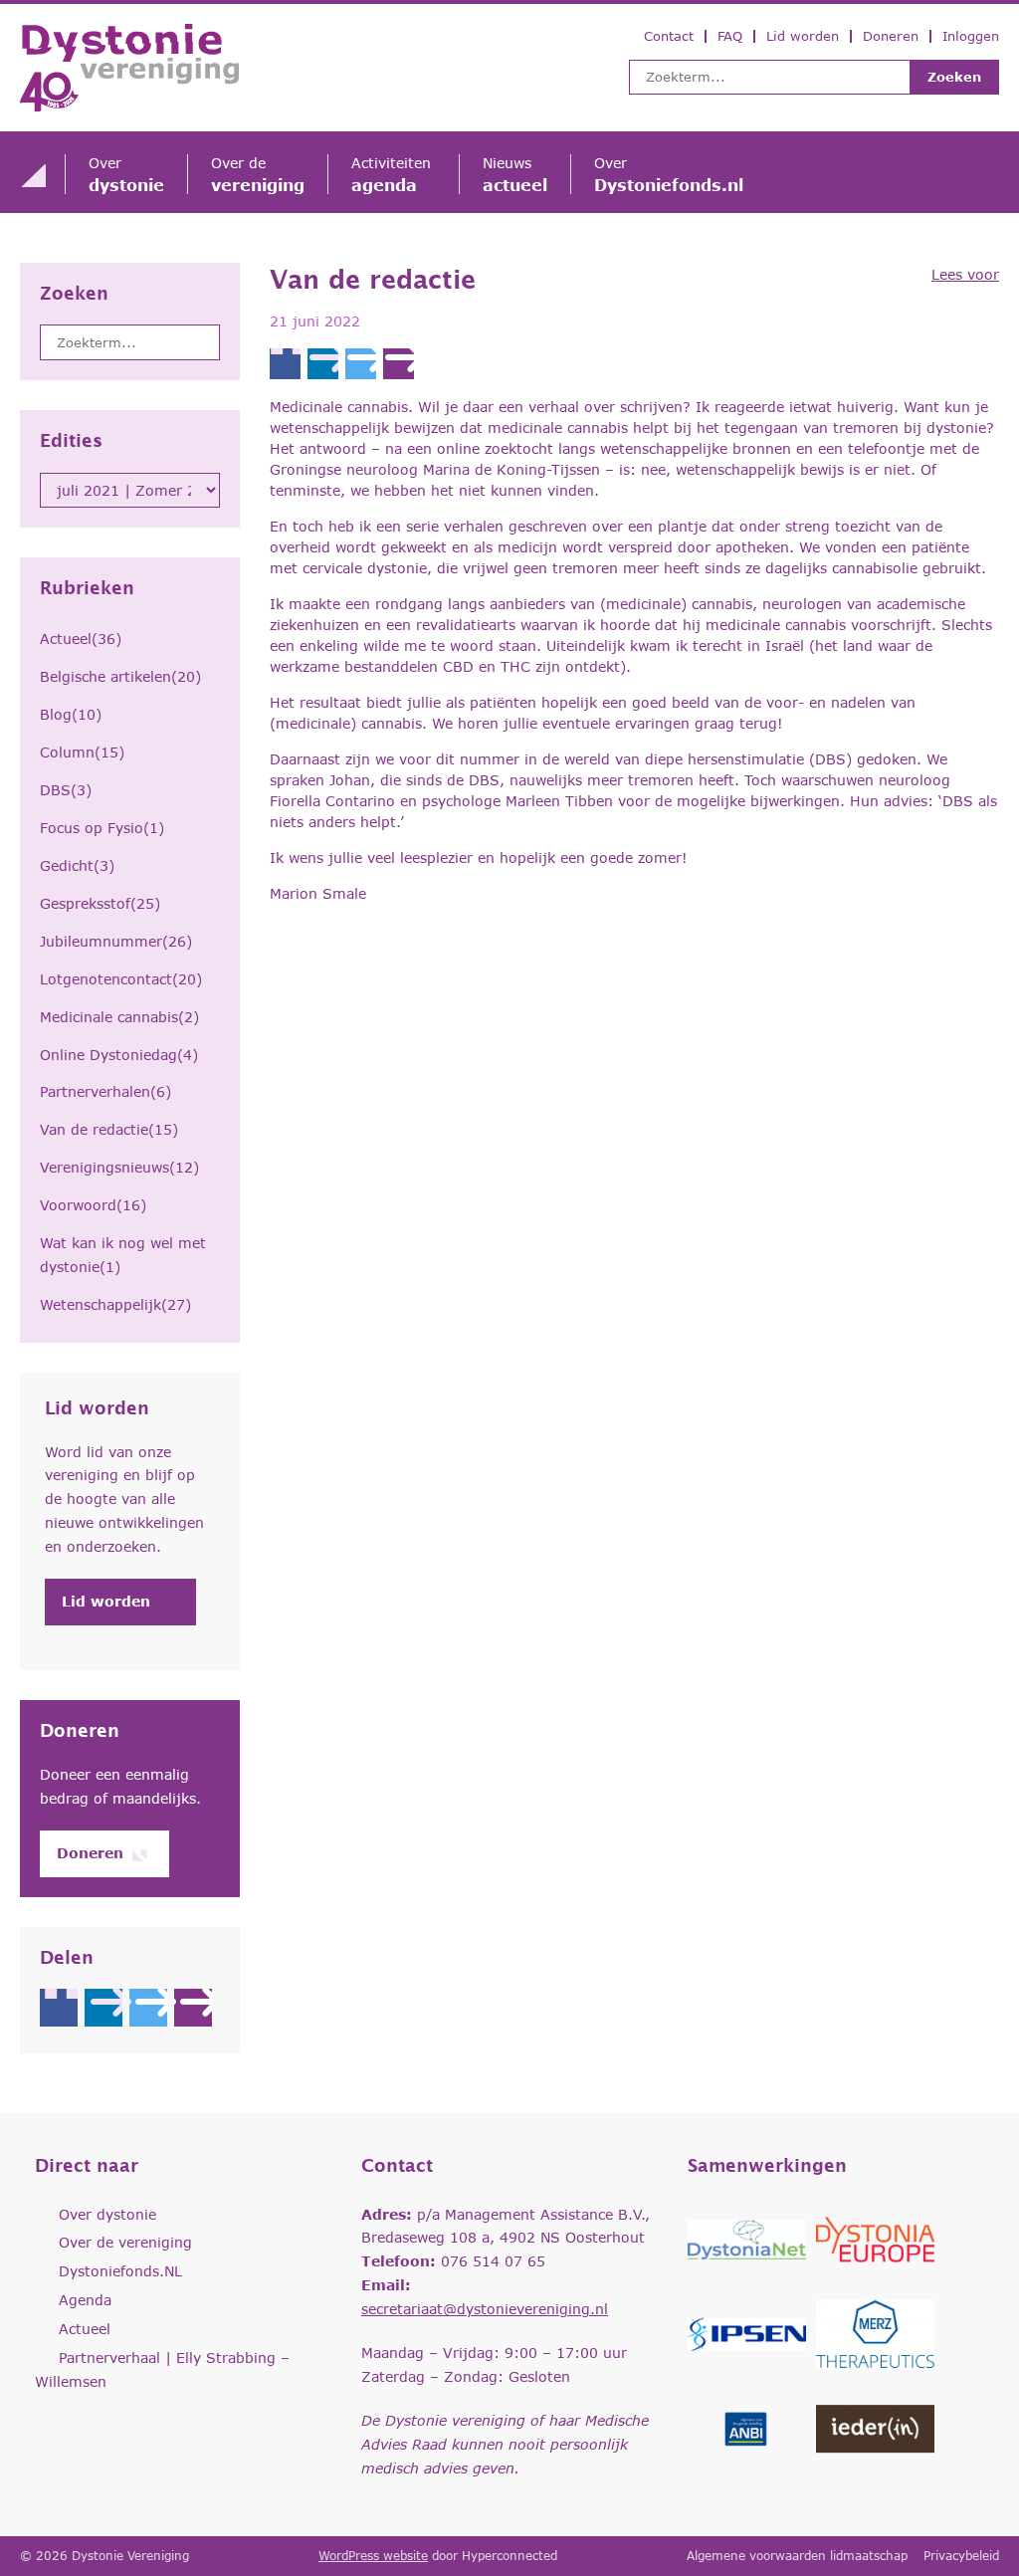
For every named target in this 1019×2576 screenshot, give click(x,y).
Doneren (891, 36)
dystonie (126, 174)
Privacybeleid (961, 2556)
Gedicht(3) (77, 865)
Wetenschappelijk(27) (115, 1304)
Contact (669, 36)
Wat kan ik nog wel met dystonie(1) (123, 1255)
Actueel (85, 2329)
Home (33, 175)
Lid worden (803, 36)
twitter (148, 2008)
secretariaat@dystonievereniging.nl (485, 2309)
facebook (59, 2008)
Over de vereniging (125, 2242)
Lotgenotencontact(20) (121, 979)
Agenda (85, 2300)
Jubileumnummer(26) (116, 941)
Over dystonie (107, 2214)
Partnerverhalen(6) (105, 1091)
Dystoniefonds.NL (120, 2271)
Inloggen (971, 36)
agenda (394, 174)
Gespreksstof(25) (100, 903)
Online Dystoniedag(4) (119, 1055)
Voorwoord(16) (93, 1205)
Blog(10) (71, 714)
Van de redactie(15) (109, 1129)
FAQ (730, 36)
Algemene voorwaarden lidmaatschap (797, 2556)
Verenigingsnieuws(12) (119, 1167)
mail (193, 2008)
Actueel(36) (81, 639)
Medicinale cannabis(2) (119, 1017)
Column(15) (82, 752)
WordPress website (373, 2556)
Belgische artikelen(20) (120, 676)
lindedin (103, 2008)
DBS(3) (66, 790)
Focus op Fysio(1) (102, 828)
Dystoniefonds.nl (669, 174)
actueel (515, 174)
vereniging (258, 174)
